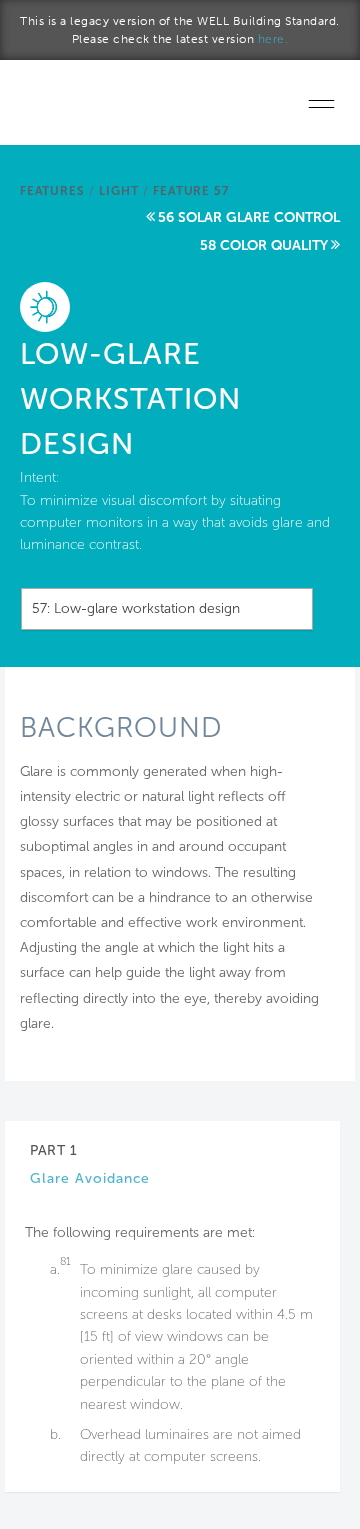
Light (118, 191)
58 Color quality (264, 245)
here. (273, 39)
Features (52, 191)
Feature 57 (190, 191)
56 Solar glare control (249, 217)
